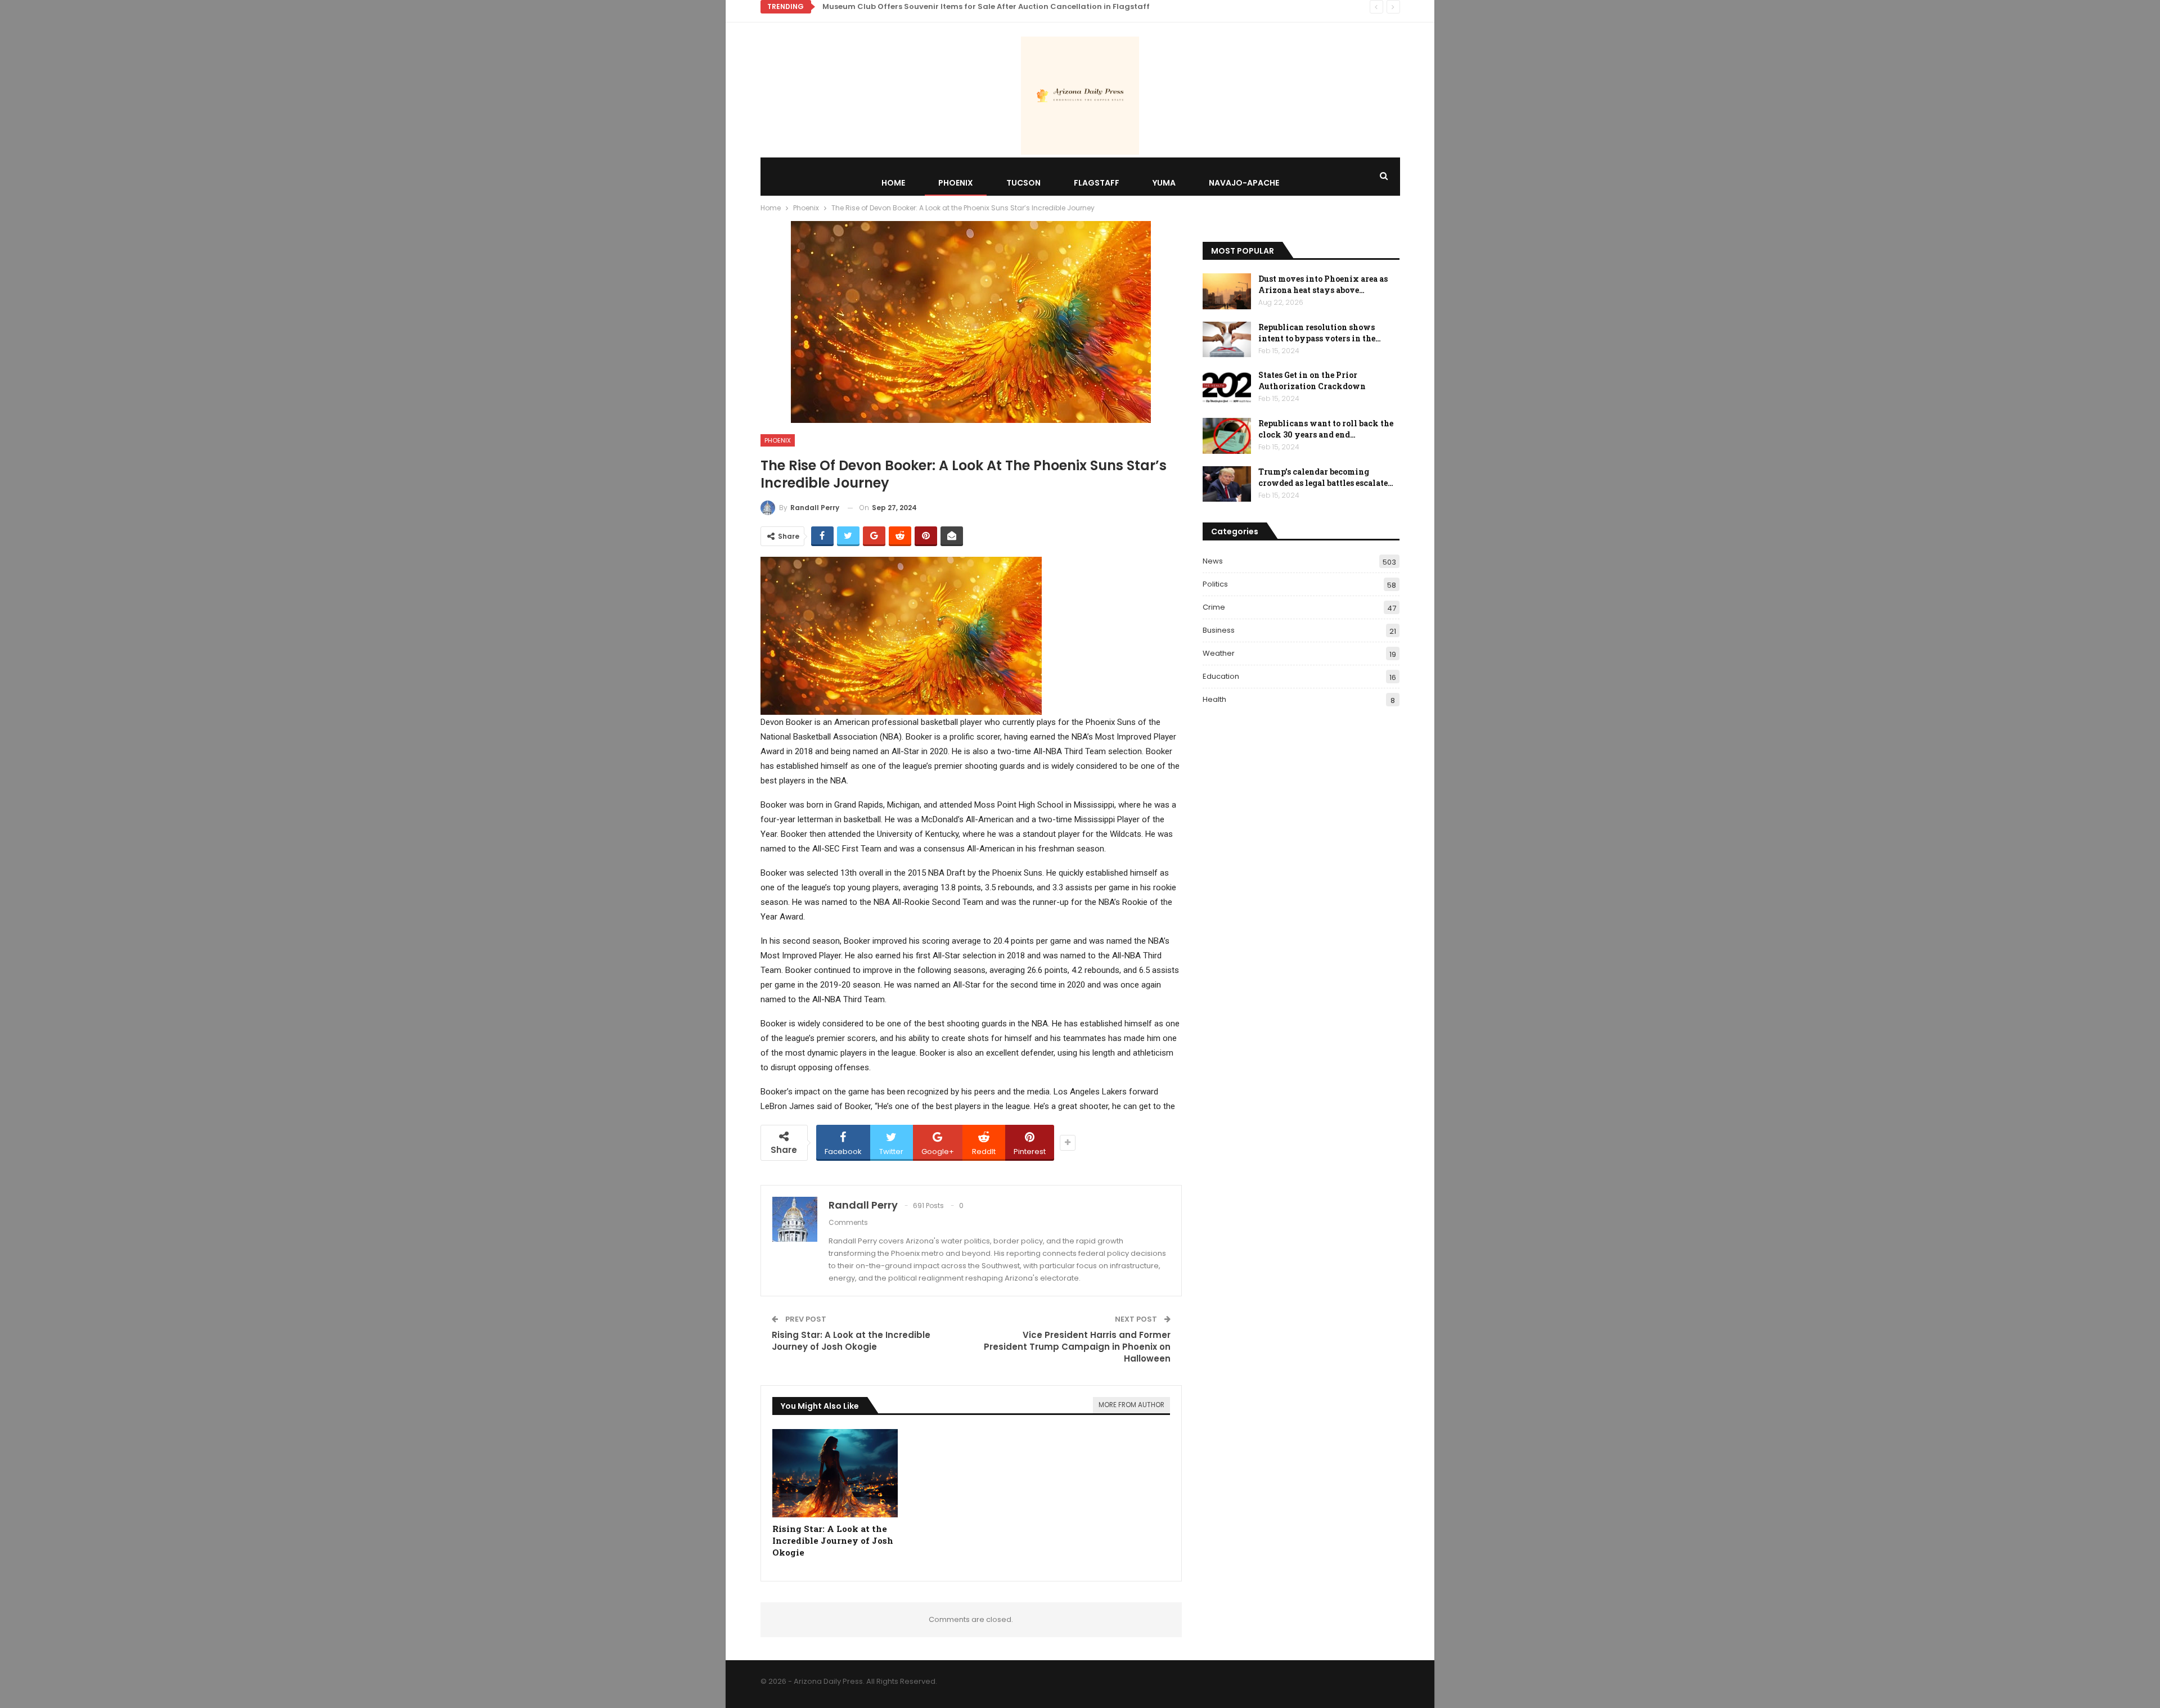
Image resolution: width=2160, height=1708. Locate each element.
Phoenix (956, 183)
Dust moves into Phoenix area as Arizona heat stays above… (1323, 284)
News (1213, 561)
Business (1219, 630)
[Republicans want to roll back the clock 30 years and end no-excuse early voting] (1227, 436)
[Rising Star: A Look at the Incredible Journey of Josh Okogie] (835, 1473)
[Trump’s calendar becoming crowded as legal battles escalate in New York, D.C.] (1227, 484)
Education (1221, 676)
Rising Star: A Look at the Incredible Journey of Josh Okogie (851, 1341)
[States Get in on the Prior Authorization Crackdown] (1227, 387)
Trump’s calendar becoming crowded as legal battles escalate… (1326, 477)
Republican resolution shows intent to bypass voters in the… (1320, 333)
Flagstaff (1097, 183)
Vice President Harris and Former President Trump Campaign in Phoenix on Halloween (1077, 1347)
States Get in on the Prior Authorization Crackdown (1312, 380)
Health (1214, 699)
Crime (1214, 607)
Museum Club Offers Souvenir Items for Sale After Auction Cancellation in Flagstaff (986, 6)
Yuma (1164, 183)
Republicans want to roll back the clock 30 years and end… (1326, 429)
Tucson (1023, 183)
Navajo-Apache (1244, 183)
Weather (1219, 653)
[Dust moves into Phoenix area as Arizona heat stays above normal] (1227, 291)
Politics (1215, 584)
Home (893, 183)
